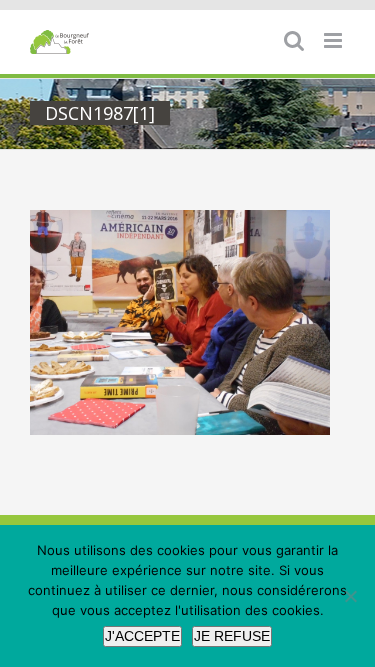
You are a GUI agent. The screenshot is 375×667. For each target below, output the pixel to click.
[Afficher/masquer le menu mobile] (334, 40)
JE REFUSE (232, 636)
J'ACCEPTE (142, 636)
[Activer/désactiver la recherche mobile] (294, 40)
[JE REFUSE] (350, 596)
